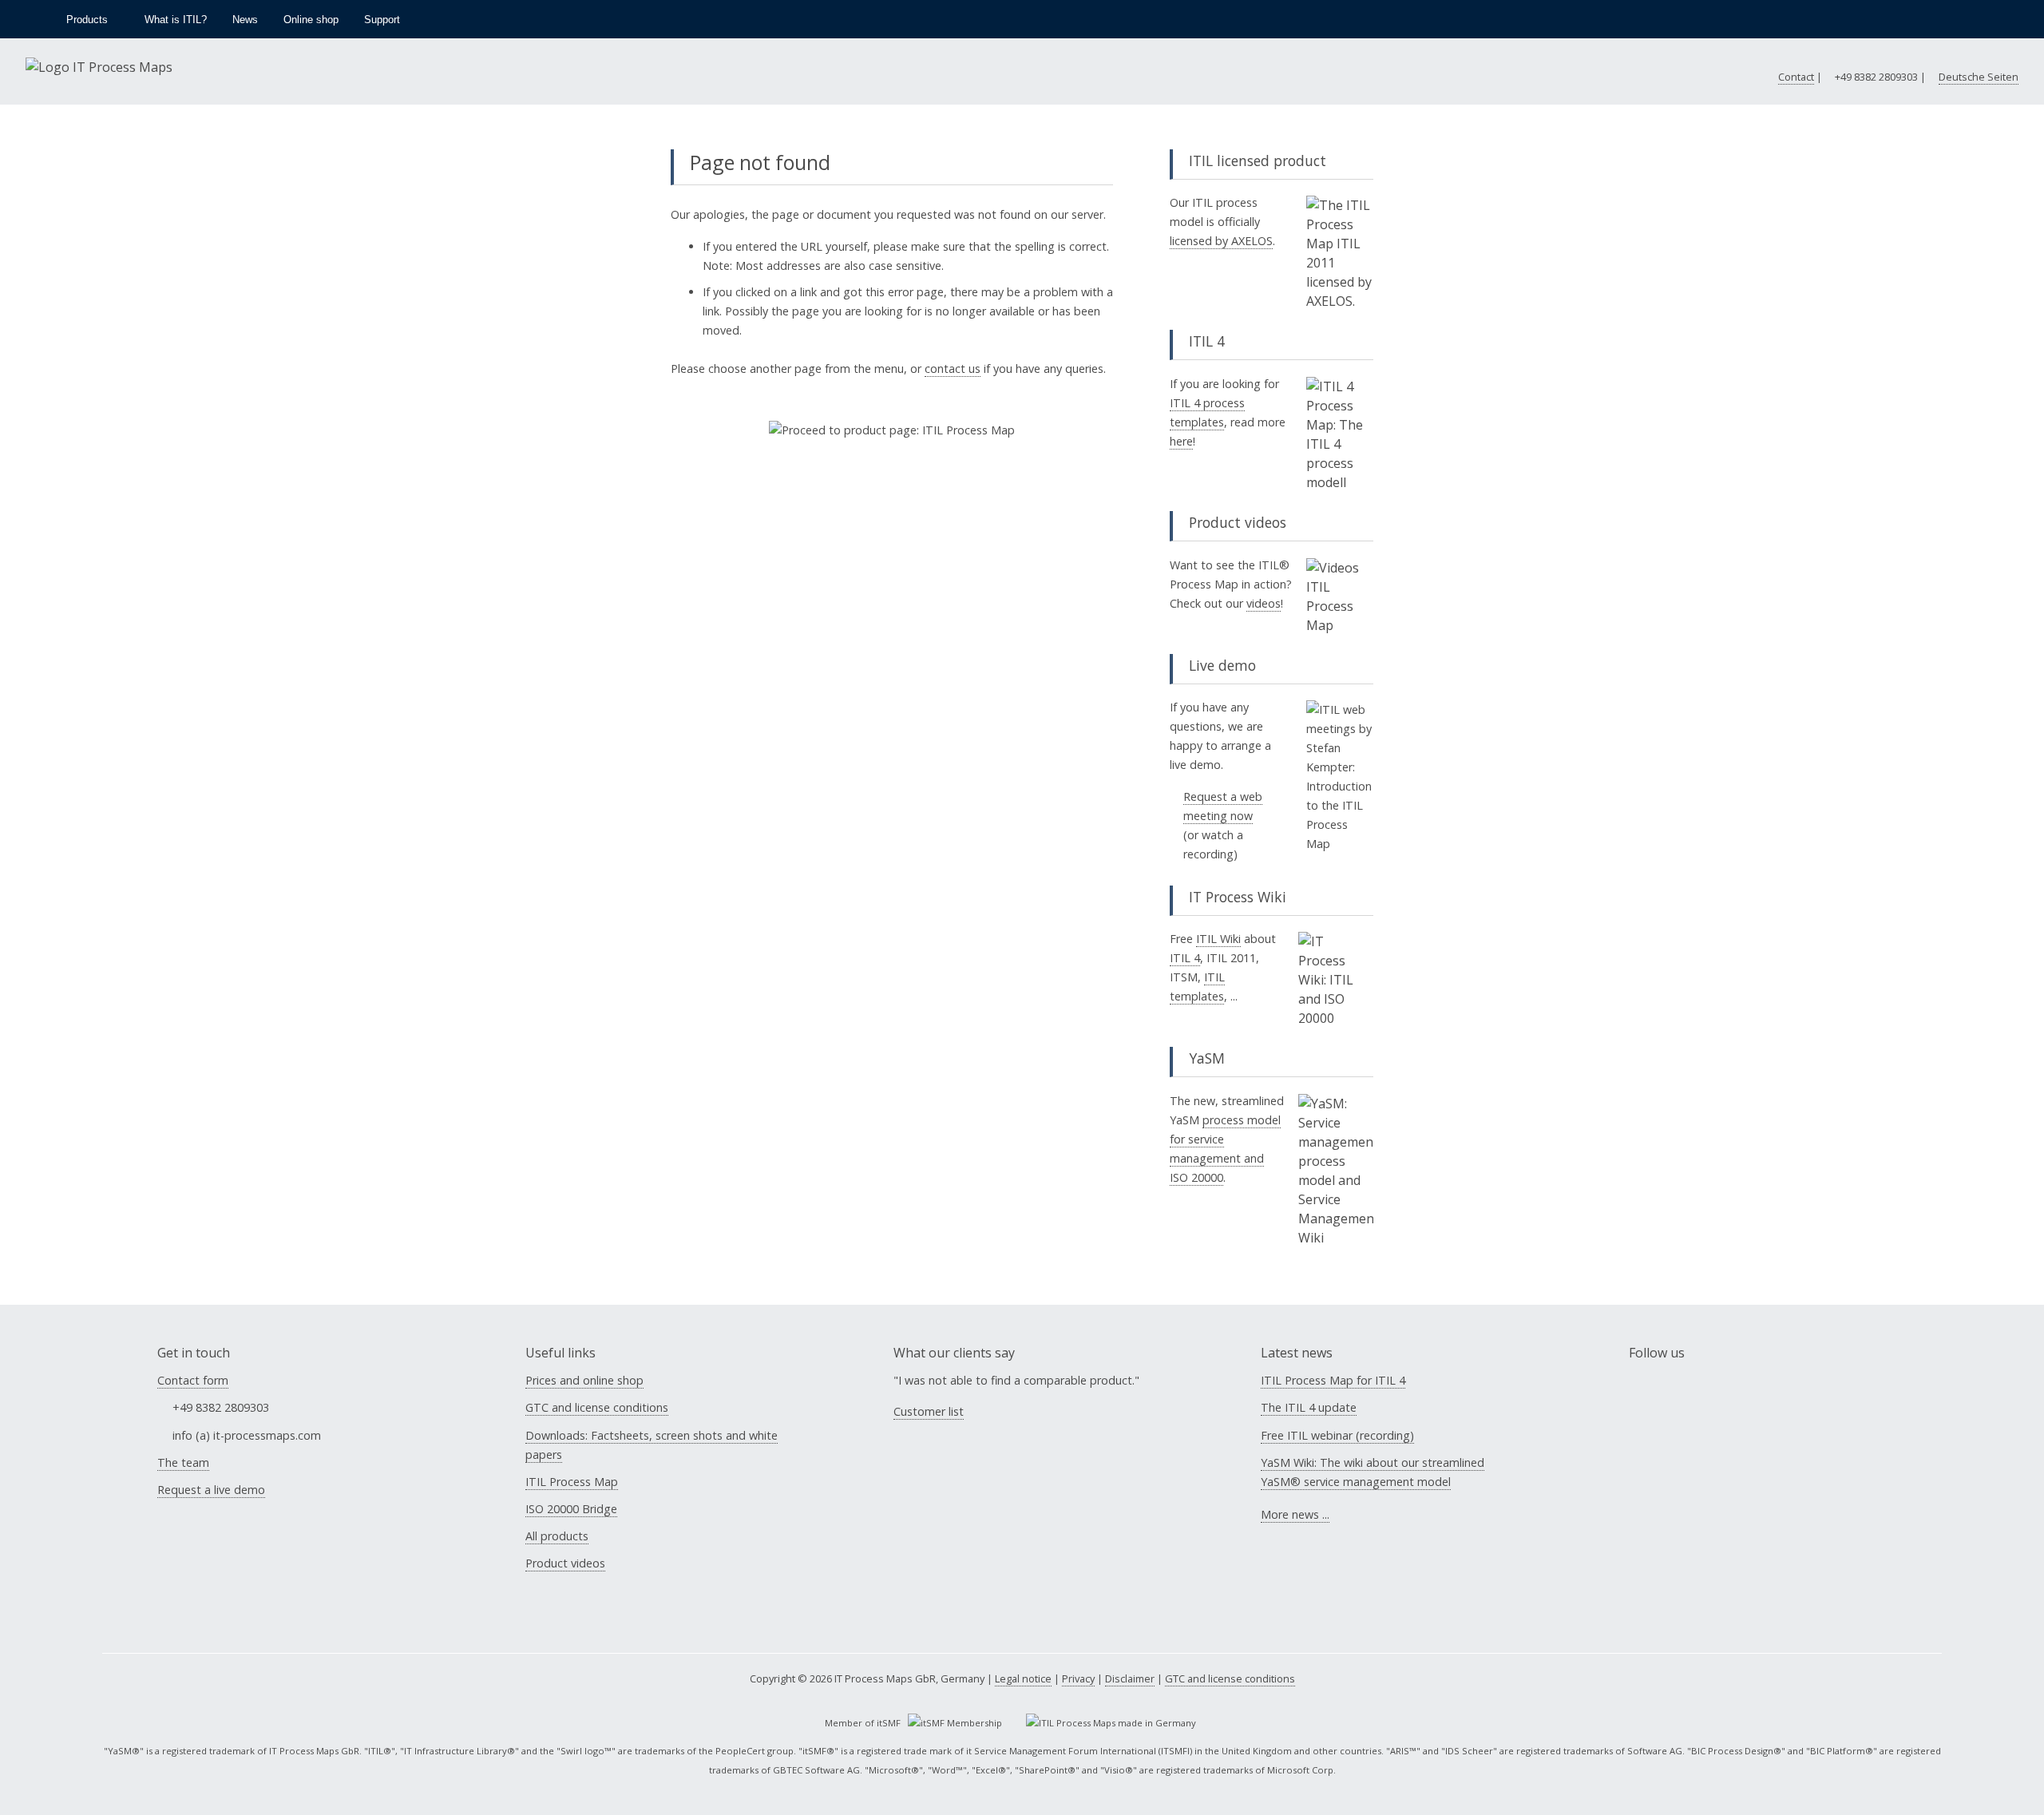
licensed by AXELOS (1221, 241)
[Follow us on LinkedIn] (1990, 19)
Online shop (311, 20)
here (1181, 441)
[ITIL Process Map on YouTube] (1640, 1409)
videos (1264, 603)
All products (557, 1536)
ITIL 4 (1185, 958)
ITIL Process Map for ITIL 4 (1333, 1380)
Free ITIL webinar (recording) (1337, 1435)
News (245, 20)
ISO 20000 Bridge (571, 1509)
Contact (1796, 77)
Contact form (193, 1380)
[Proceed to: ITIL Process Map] (892, 430)
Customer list (929, 1411)
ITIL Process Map (572, 1482)
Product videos (565, 1563)
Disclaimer (1130, 1678)
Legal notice (1023, 1678)
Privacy (1078, 1678)
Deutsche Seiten (1979, 77)
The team (183, 1462)
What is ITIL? (176, 20)
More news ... (1295, 1514)
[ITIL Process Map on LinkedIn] (1680, 1409)
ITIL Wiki (1218, 939)
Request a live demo (211, 1490)
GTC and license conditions (597, 1407)
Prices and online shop (584, 1380)
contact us (953, 369)
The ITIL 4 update (1309, 1407)
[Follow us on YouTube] (2018, 19)
